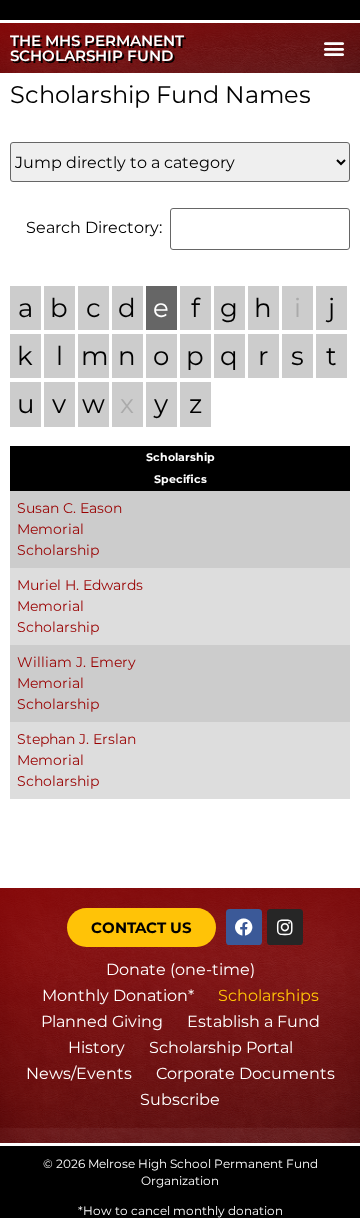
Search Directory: (94, 228)
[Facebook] (244, 927)
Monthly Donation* (118, 995)
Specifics (180, 479)
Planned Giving (102, 1021)
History (96, 1047)
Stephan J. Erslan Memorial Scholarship (76, 760)
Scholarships (268, 995)
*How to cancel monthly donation (180, 1210)
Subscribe (180, 1099)
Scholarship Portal (221, 1047)
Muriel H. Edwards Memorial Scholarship (80, 606)
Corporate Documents (245, 1073)
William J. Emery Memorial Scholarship (76, 683)
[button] (333, 48)
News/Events (79, 1073)
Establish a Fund (253, 1021)
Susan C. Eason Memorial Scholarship (69, 529)
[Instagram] (285, 927)
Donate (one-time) (180, 969)
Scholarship (180, 457)
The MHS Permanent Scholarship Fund (97, 48)
